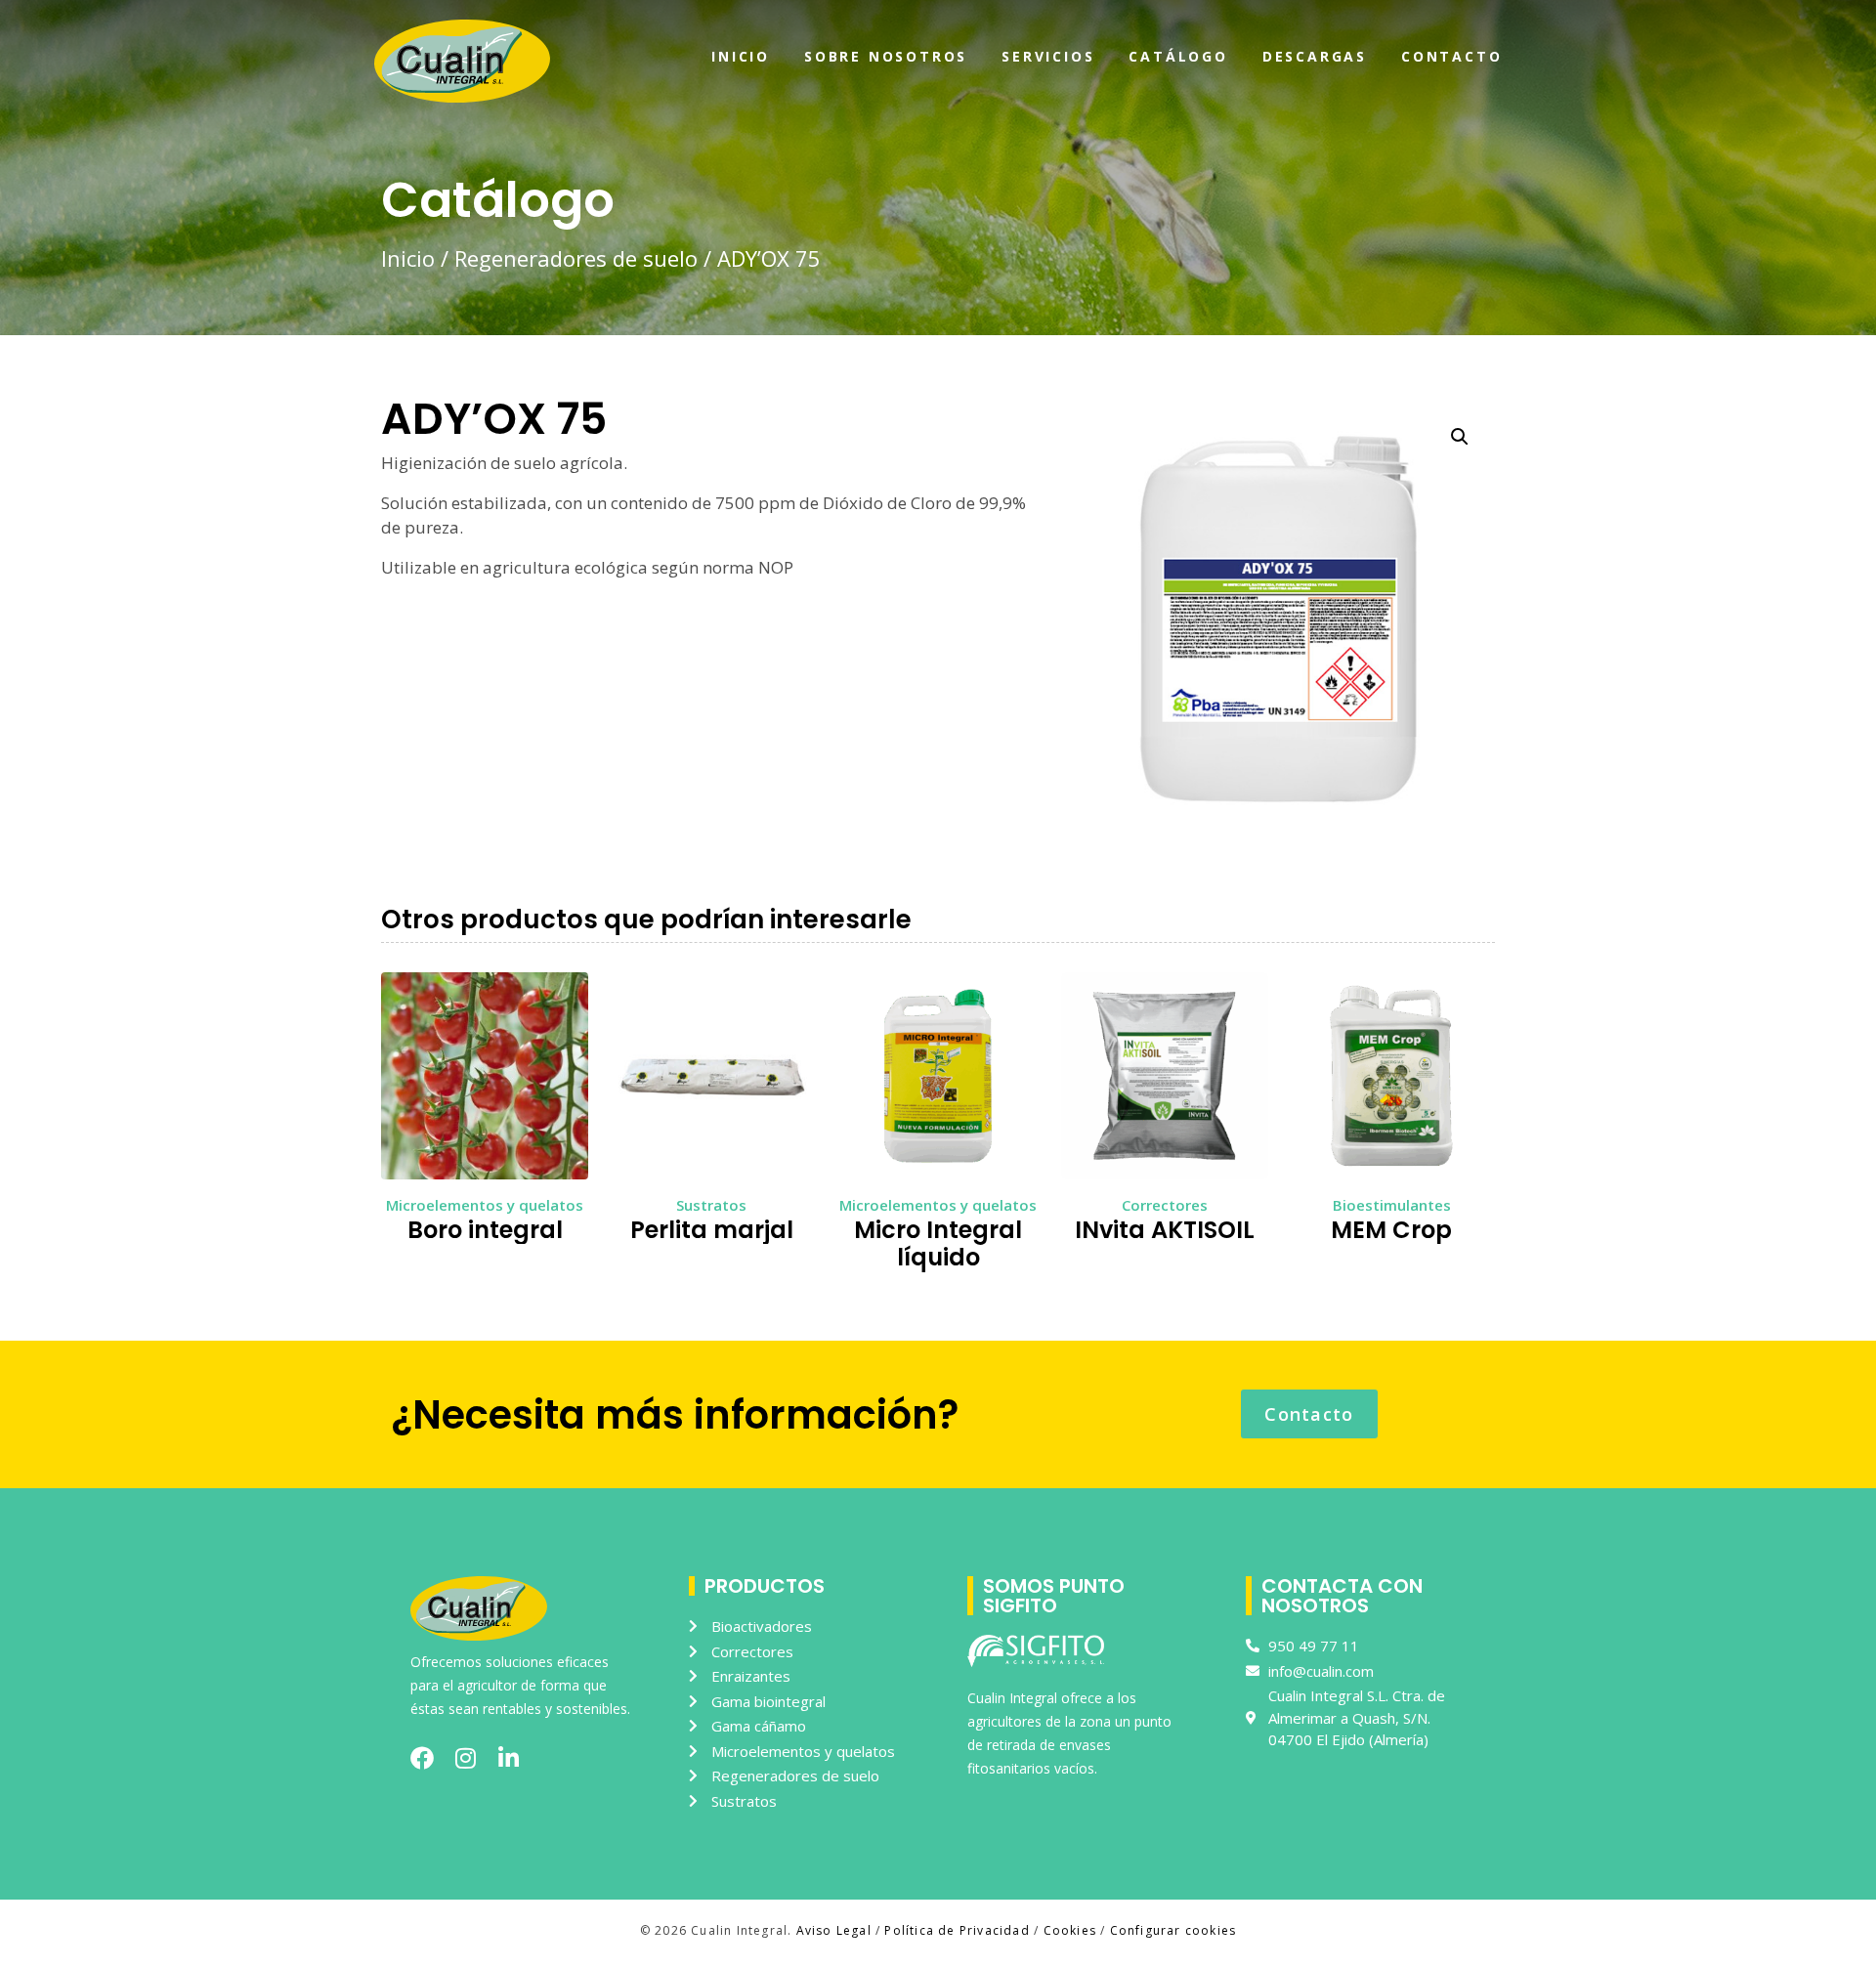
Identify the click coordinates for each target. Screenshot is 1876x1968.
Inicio (741, 56)
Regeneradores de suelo (576, 258)
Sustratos (711, 1205)
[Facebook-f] (422, 1758)
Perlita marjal (712, 1230)
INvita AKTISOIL (1165, 1230)
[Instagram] (465, 1758)
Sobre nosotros (886, 56)
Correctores (1165, 1205)
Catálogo (1178, 56)
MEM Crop (1391, 1230)
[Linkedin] (508, 1758)
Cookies (1070, 1930)
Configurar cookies (1173, 1930)
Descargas (1315, 56)
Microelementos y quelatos (485, 1205)
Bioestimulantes (1392, 1205)
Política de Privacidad (957, 1930)
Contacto (1451, 56)
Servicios (1048, 56)
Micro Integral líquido (938, 1244)
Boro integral (485, 1230)
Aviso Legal (834, 1930)
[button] (1460, 437)
